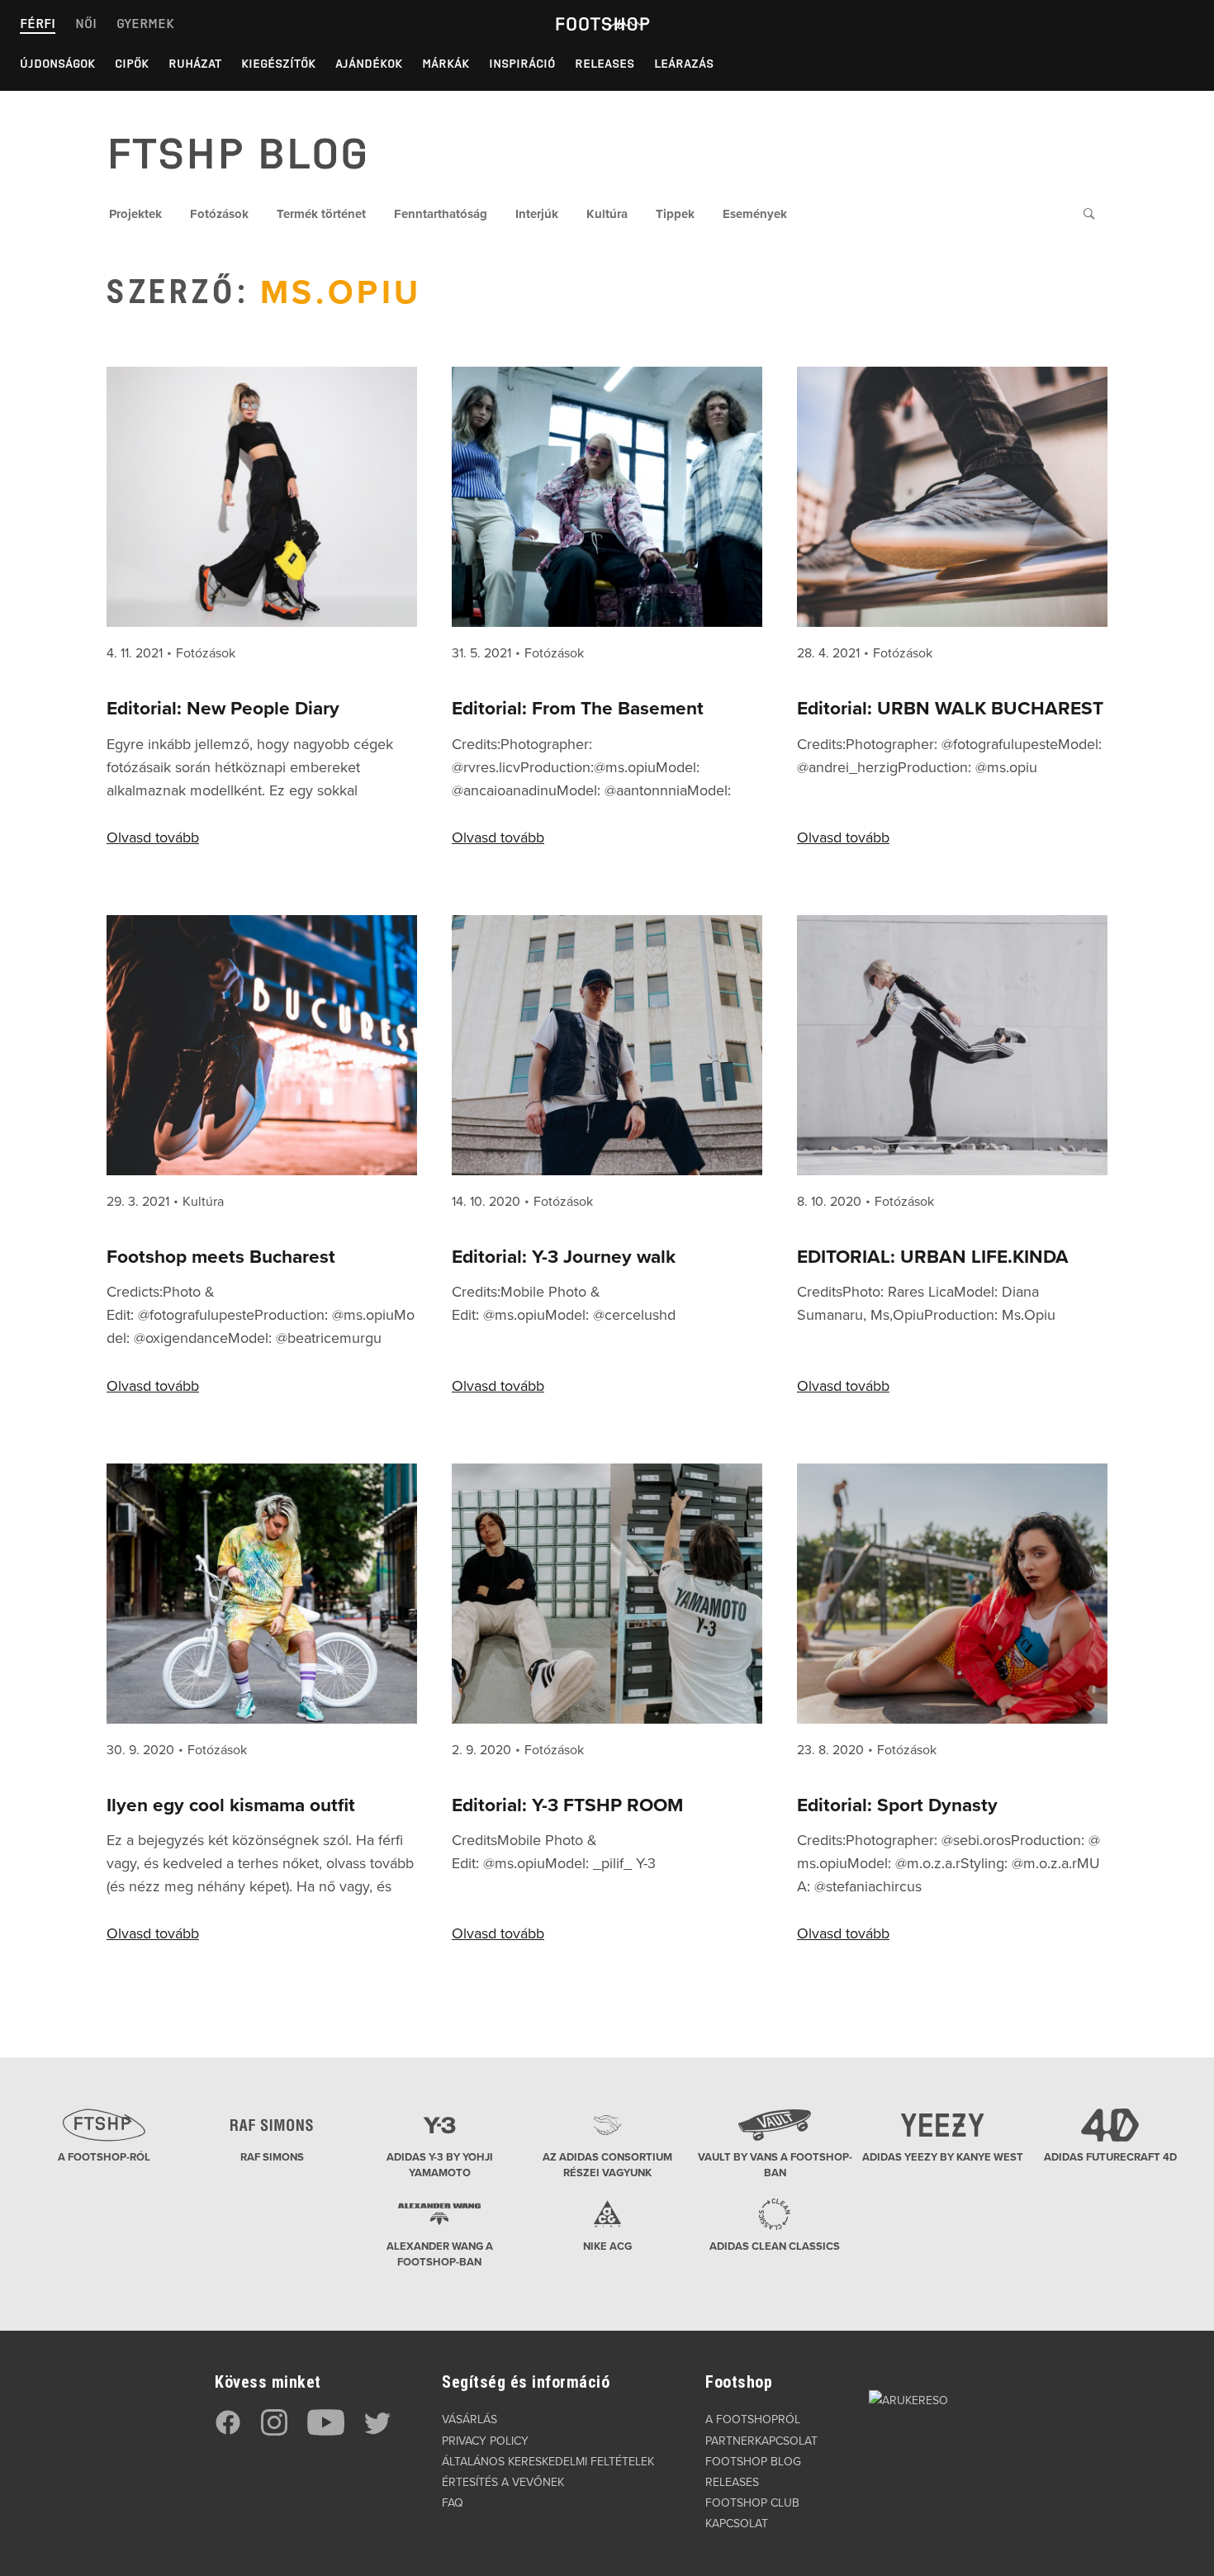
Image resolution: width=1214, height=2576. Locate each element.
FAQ (453, 2503)
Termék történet (321, 214)
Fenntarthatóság (441, 214)
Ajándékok (369, 64)
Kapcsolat (737, 2524)
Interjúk (537, 214)
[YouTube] (326, 2432)
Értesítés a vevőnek (503, 2482)
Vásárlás (469, 2419)
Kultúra (607, 214)
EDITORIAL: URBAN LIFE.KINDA (933, 1257)
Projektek (135, 214)
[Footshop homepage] (602, 24)
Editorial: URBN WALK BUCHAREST (950, 708)
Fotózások (219, 214)
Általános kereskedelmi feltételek (548, 2462)
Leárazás (684, 64)
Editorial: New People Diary (223, 708)
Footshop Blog (753, 2462)
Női (86, 24)
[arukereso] (908, 2399)
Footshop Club (752, 2503)
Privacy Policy (485, 2441)
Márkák (446, 64)
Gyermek (145, 24)
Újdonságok (57, 64)
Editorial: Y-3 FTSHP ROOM (567, 1805)
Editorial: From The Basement (578, 708)
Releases (605, 64)
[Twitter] (377, 2432)
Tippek (675, 214)
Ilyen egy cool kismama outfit (231, 1805)
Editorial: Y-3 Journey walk (564, 1257)
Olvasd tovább (153, 837)
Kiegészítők (278, 64)
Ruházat (195, 64)
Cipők (132, 64)
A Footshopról (753, 2419)
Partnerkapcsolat (761, 2441)
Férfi (38, 24)
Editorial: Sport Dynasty (897, 1805)
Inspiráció (522, 64)
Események (755, 214)
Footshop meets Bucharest (221, 1257)
